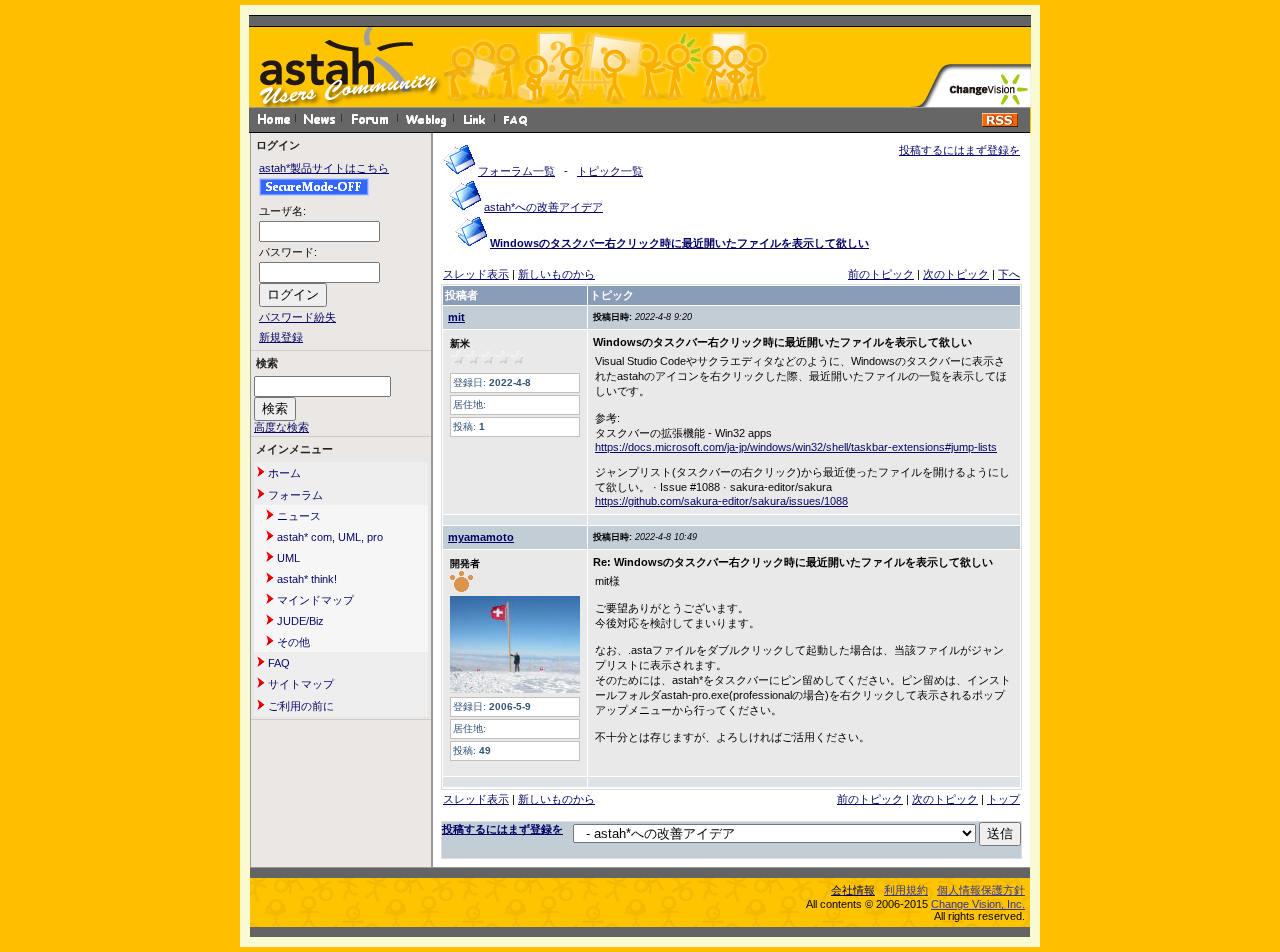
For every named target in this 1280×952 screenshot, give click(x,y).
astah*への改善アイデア (543, 207)
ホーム (283, 473)
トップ (1003, 799)
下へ (1009, 274)
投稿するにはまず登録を (959, 150)
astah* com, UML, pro (328, 537)
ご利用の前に (299, 706)
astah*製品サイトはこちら (324, 168)
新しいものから (556, 274)
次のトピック (956, 274)
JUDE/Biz (299, 621)
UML (287, 558)
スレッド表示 (476, 274)
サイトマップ (299, 684)
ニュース (297, 516)
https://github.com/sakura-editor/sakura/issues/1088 (721, 501)
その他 (292, 642)
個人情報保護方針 (981, 890)
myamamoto (481, 537)
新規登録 (281, 337)
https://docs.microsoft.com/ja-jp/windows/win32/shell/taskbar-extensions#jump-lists (796, 447)
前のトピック (881, 274)
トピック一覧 (610, 171)
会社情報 (853, 890)
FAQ (277, 663)
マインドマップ (314, 600)
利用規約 (906, 890)
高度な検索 (281, 427)
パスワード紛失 (297, 317)
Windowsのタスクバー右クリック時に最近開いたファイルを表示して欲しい (679, 243)
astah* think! (305, 579)
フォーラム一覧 (516, 171)
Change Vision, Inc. (978, 904)
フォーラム (294, 495)
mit (456, 317)
